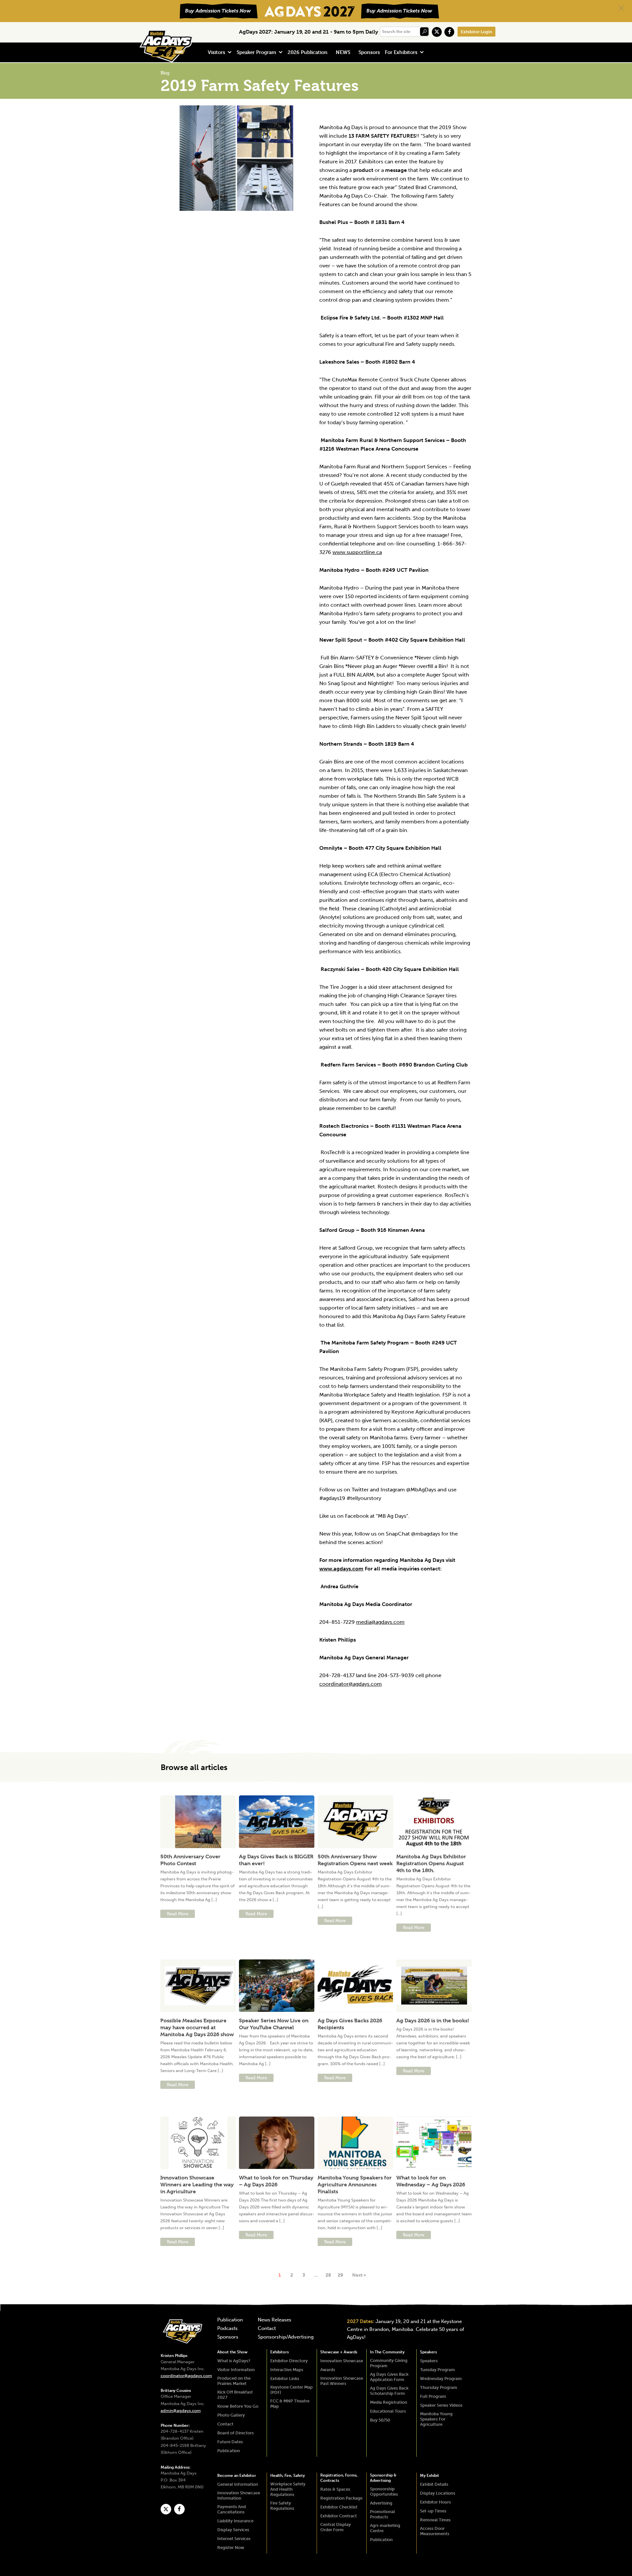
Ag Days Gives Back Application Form (389, 2377)
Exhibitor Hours (435, 2502)
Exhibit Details (434, 2484)
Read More (178, 1914)
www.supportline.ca (357, 552)
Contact (267, 2329)
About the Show (232, 2352)
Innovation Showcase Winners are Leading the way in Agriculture (197, 2185)
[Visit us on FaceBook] (449, 32)
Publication (230, 2320)
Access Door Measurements (435, 2531)
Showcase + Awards (339, 2352)
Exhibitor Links (285, 2379)
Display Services (233, 2530)
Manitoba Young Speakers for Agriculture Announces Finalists (355, 2185)
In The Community (387, 2352)
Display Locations (438, 2493)
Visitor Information (236, 2370)
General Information (238, 2484)
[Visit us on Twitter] (437, 32)
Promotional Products (382, 2514)
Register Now (231, 2548)
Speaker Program (256, 52)
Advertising (381, 2503)
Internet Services (234, 2539)
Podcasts (227, 2329)
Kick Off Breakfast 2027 (235, 2395)
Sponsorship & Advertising (383, 2478)
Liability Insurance (235, 2521)
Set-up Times (433, 2511)
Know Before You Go (238, 2406)
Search (424, 32)
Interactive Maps (287, 2370)
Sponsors (369, 52)
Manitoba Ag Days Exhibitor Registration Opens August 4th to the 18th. (431, 1863)
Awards (328, 2370)
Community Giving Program (389, 2363)
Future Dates (230, 2442)
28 (328, 2275)
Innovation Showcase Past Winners (342, 2381)
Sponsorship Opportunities (384, 2492)
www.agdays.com (341, 1569)
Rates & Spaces (335, 2489)
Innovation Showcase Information (239, 2495)
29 (340, 2275)
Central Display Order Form (336, 2527)
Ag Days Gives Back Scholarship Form (389, 2391)
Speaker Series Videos (441, 2405)
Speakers (428, 2352)
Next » (359, 2275)
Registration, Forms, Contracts (339, 2478)
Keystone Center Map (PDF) (291, 2390)
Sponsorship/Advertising (286, 2337)
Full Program (433, 2396)
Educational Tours (388, 2411)
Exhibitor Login (476, 32)
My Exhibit (430, 2476)
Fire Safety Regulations (282, 2506)
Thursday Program (439, 2387)
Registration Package (341, 2498)
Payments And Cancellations (232, 2509)
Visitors (216, 52)
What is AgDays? (234, 2361)
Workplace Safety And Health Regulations (288, 2489)
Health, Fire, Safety (288, 2476)
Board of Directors (236, 2433)
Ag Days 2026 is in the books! (433, 2021)
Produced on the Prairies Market (234, 2381)
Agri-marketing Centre (385, 2528)
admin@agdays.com (181, 2410)
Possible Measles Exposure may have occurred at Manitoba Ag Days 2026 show (197, 2027)
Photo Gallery (231, 2415)
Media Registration (389, 2402)
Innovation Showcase (342, 2361)
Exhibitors (279, 2352)
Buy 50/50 (380, 2420)
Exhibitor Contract (339, 2516)
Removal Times (435, 2520)
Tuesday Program (437, 2370)
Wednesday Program (441, 2379)
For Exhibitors (401, 52)
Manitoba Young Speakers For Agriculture (436, 2419)
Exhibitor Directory (289, 2361)
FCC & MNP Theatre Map (290, 2404)
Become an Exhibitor (237, 2476)
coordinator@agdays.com (186, 2376)
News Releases (275, 2320)
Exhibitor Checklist (339, 2507)
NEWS (343, 52)
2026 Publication (308, 52)
